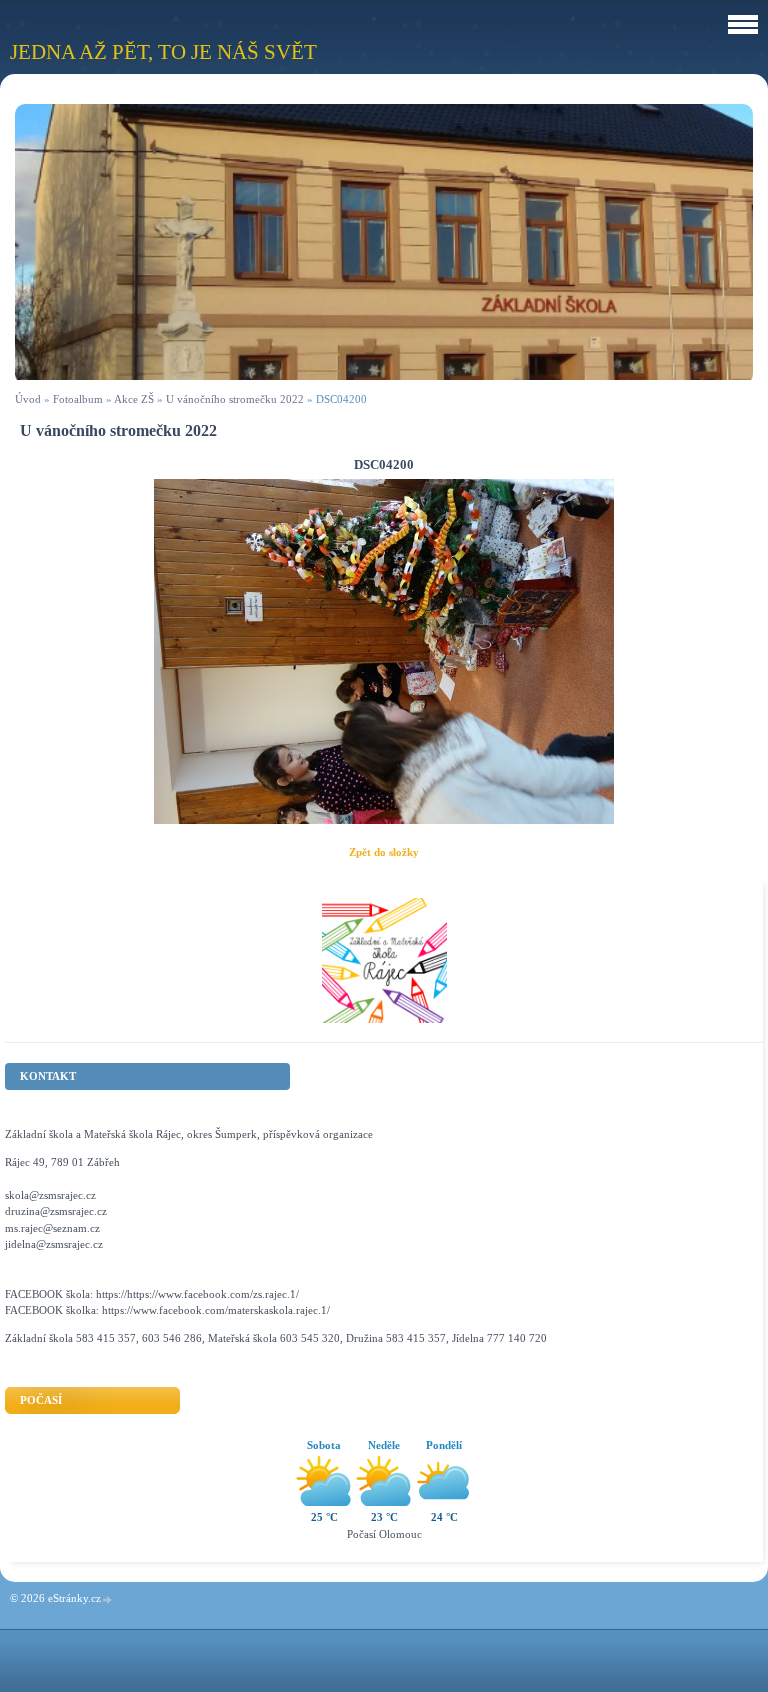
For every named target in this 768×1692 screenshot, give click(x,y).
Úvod (28, 399)
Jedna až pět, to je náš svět (163, 51)
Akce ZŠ (134, 399)
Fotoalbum (78, 399)
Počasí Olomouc (384, 1534)
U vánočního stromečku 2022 (235, 399)
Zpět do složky (384, 852)
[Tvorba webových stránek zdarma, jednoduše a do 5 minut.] (108, 1599)
